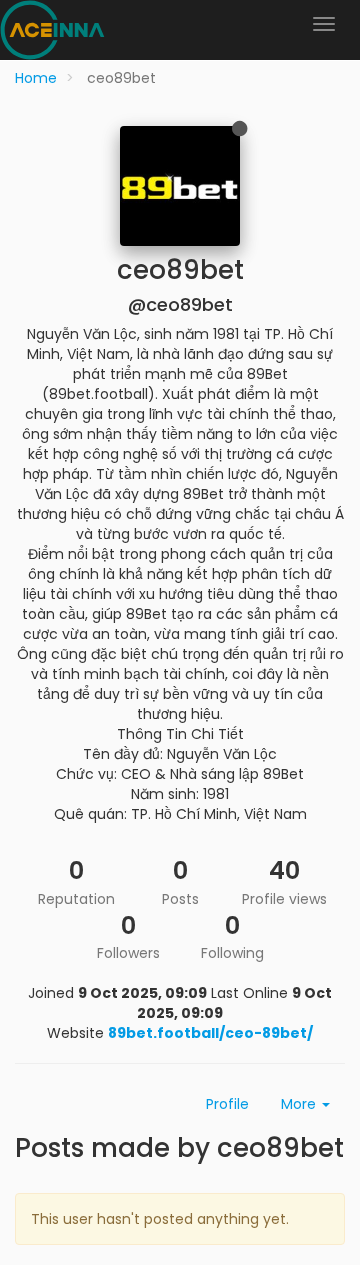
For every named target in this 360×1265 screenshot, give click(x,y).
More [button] (300, 1104)
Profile (227, 1104)
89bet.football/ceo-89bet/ (210, 1033)
